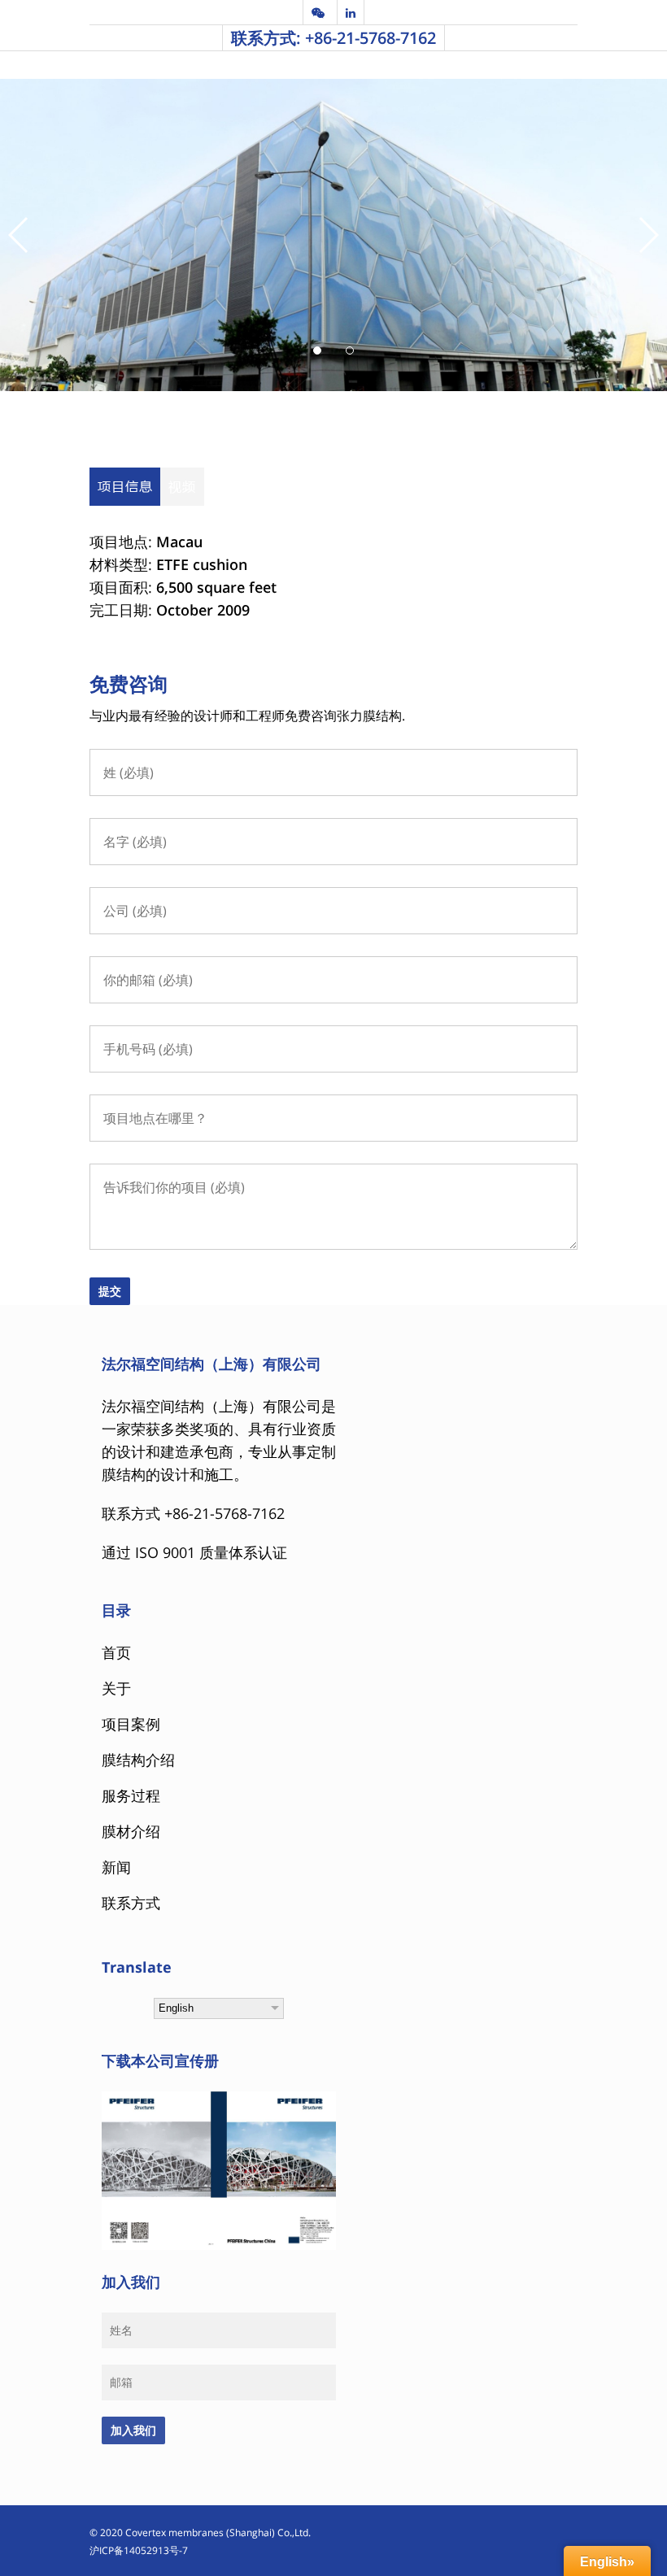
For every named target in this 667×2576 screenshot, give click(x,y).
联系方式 (131, 1903)
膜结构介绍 (138, 1760)
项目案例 (131, 1724)
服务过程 (131, 1795)
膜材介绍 (131, 1831)
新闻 (116, 1867)
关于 (116, 1688)
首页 (116, 1652)
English (176, 2008)
